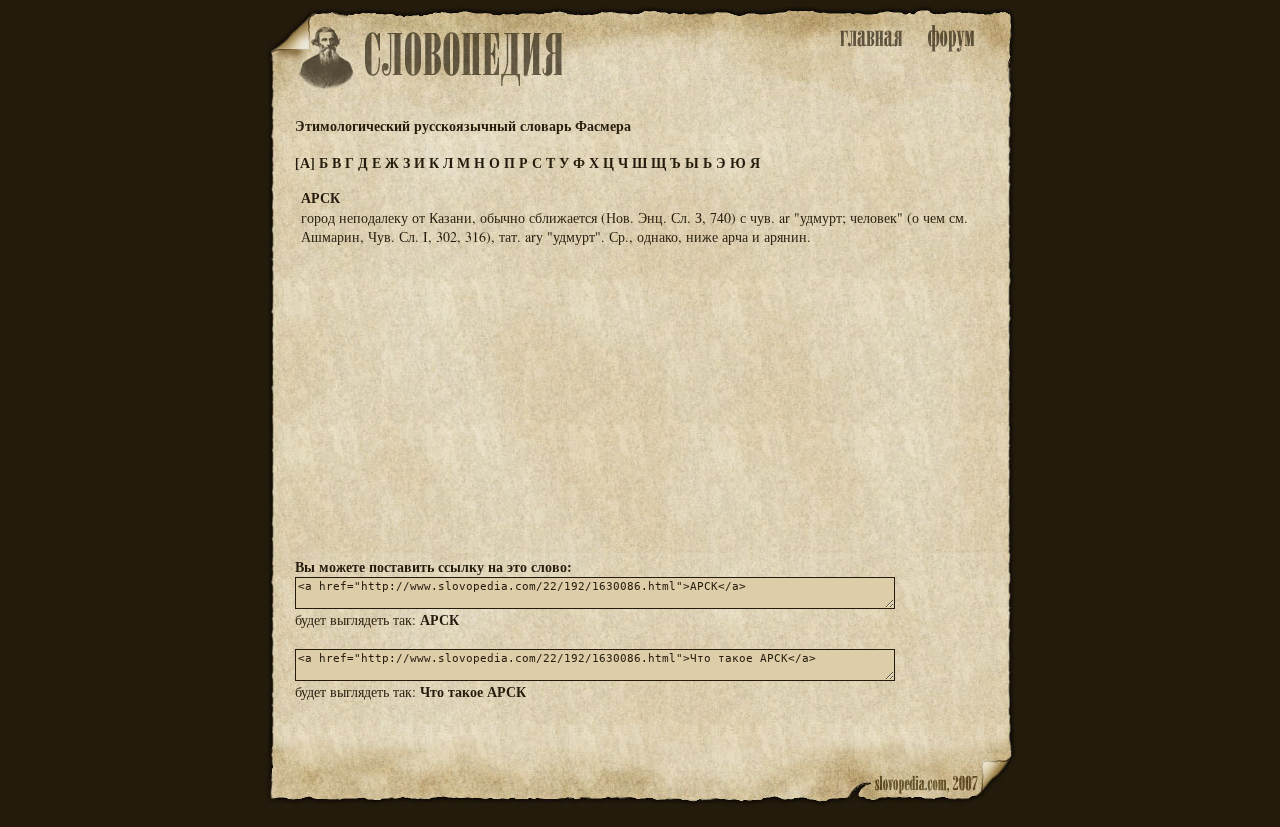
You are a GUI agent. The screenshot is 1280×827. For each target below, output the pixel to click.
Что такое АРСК (473, 691)
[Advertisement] (640, 400)
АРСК (439, 619)
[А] (305, 162)
